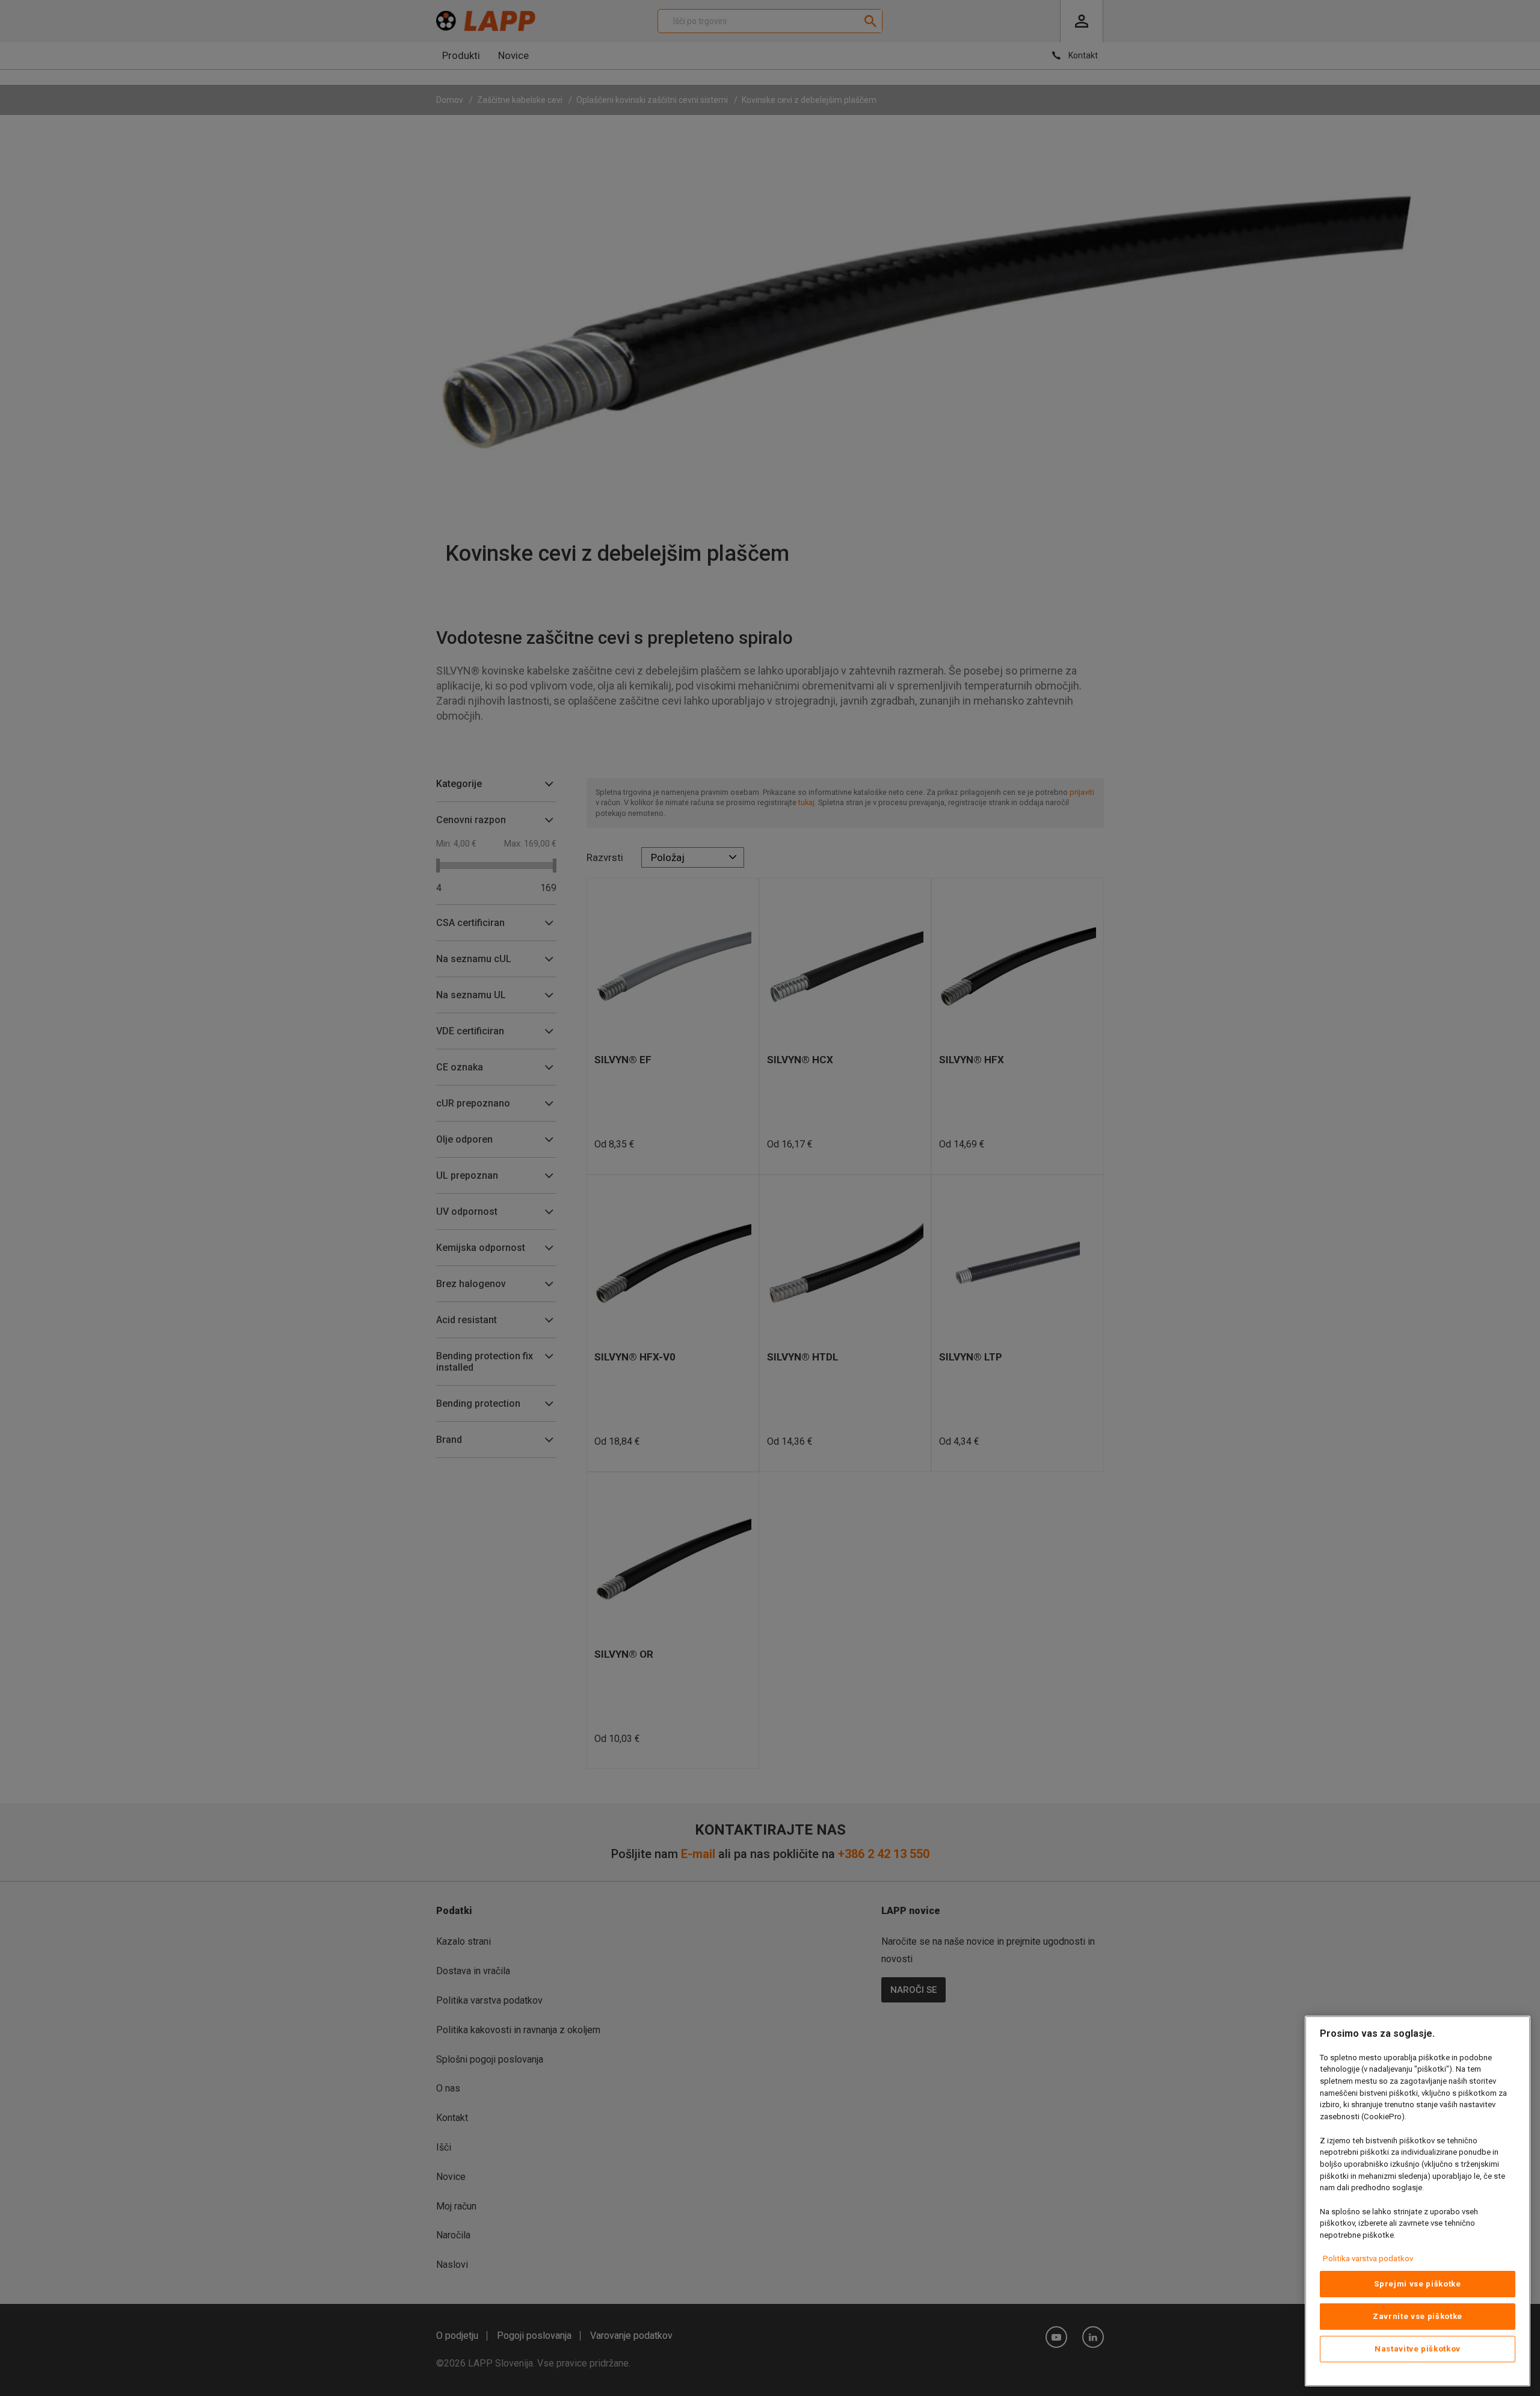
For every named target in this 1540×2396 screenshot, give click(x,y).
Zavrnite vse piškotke (1418, 2316)
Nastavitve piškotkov (1418, 2349)
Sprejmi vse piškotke (1417, 2284)
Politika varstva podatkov (1368, 2259)
